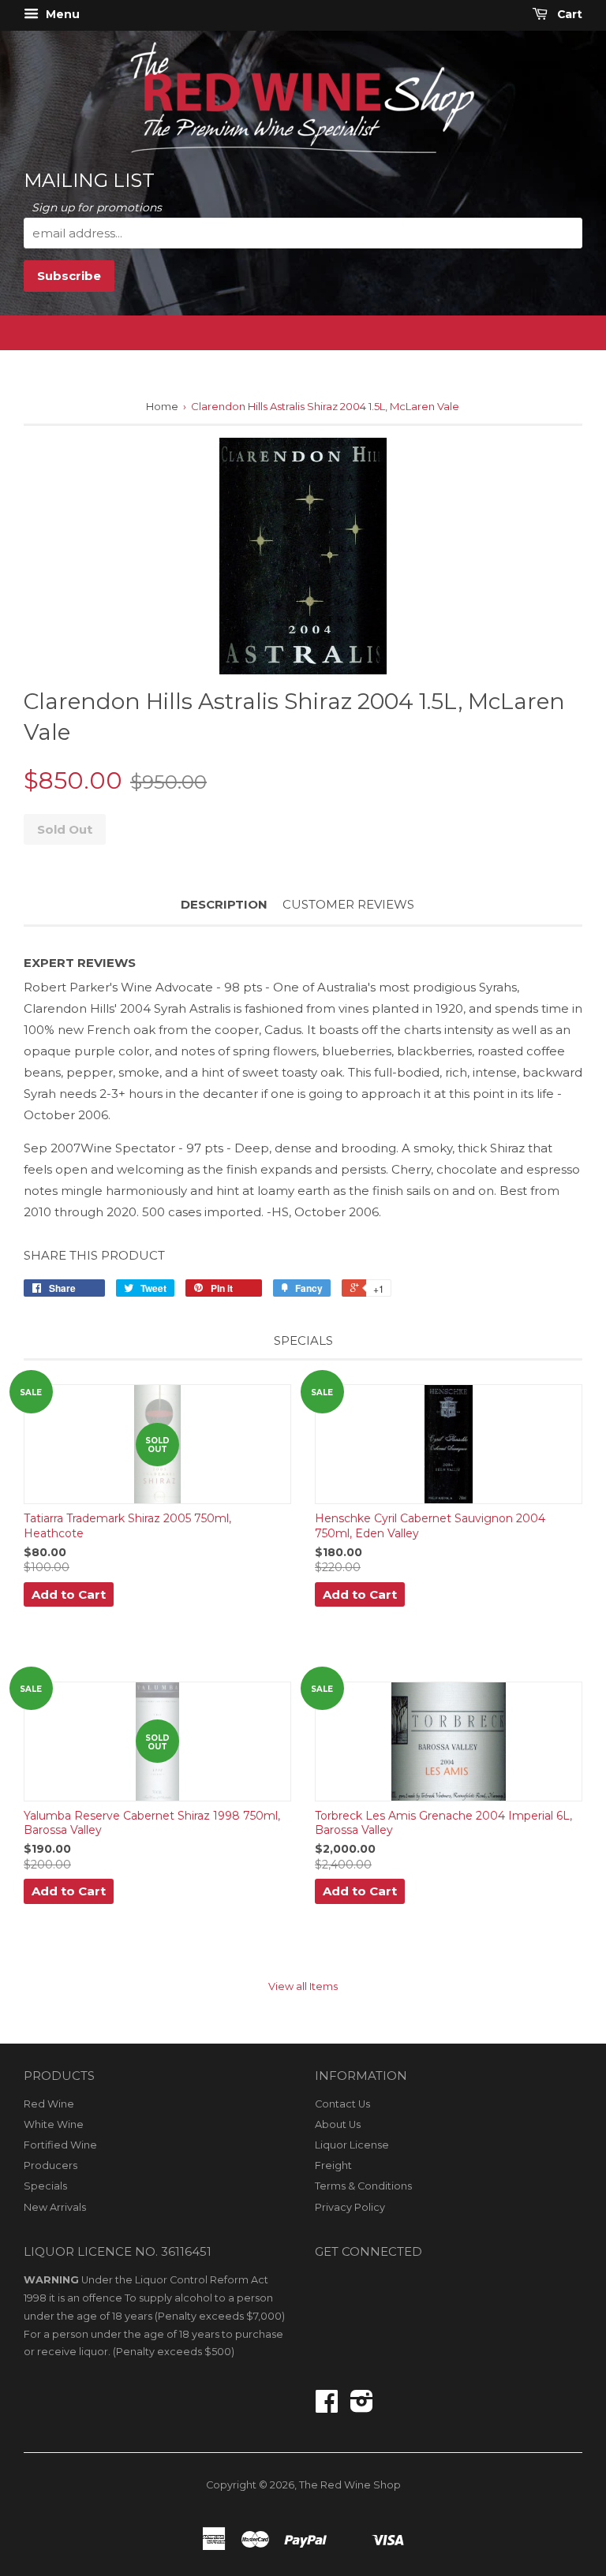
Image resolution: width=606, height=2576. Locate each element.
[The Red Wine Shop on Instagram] (362, 2407)
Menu (61, 14)
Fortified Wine (60, 2145)
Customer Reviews (348, 904)
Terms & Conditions (363, 2186)
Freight (333, 2165)
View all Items (303, 1986)
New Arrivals (55, 2207)
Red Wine (49, 2104)
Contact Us (342, 2104)
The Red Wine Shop (350, 2485)
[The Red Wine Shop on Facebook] (327, 2407)
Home (162, 406)
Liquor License (352, 2145)
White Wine (54, 2124)
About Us (338, 2124)
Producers (50, 2165)
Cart (568, 14)
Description (224, 904)
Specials (45, 2186)
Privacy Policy (350, 2207)
